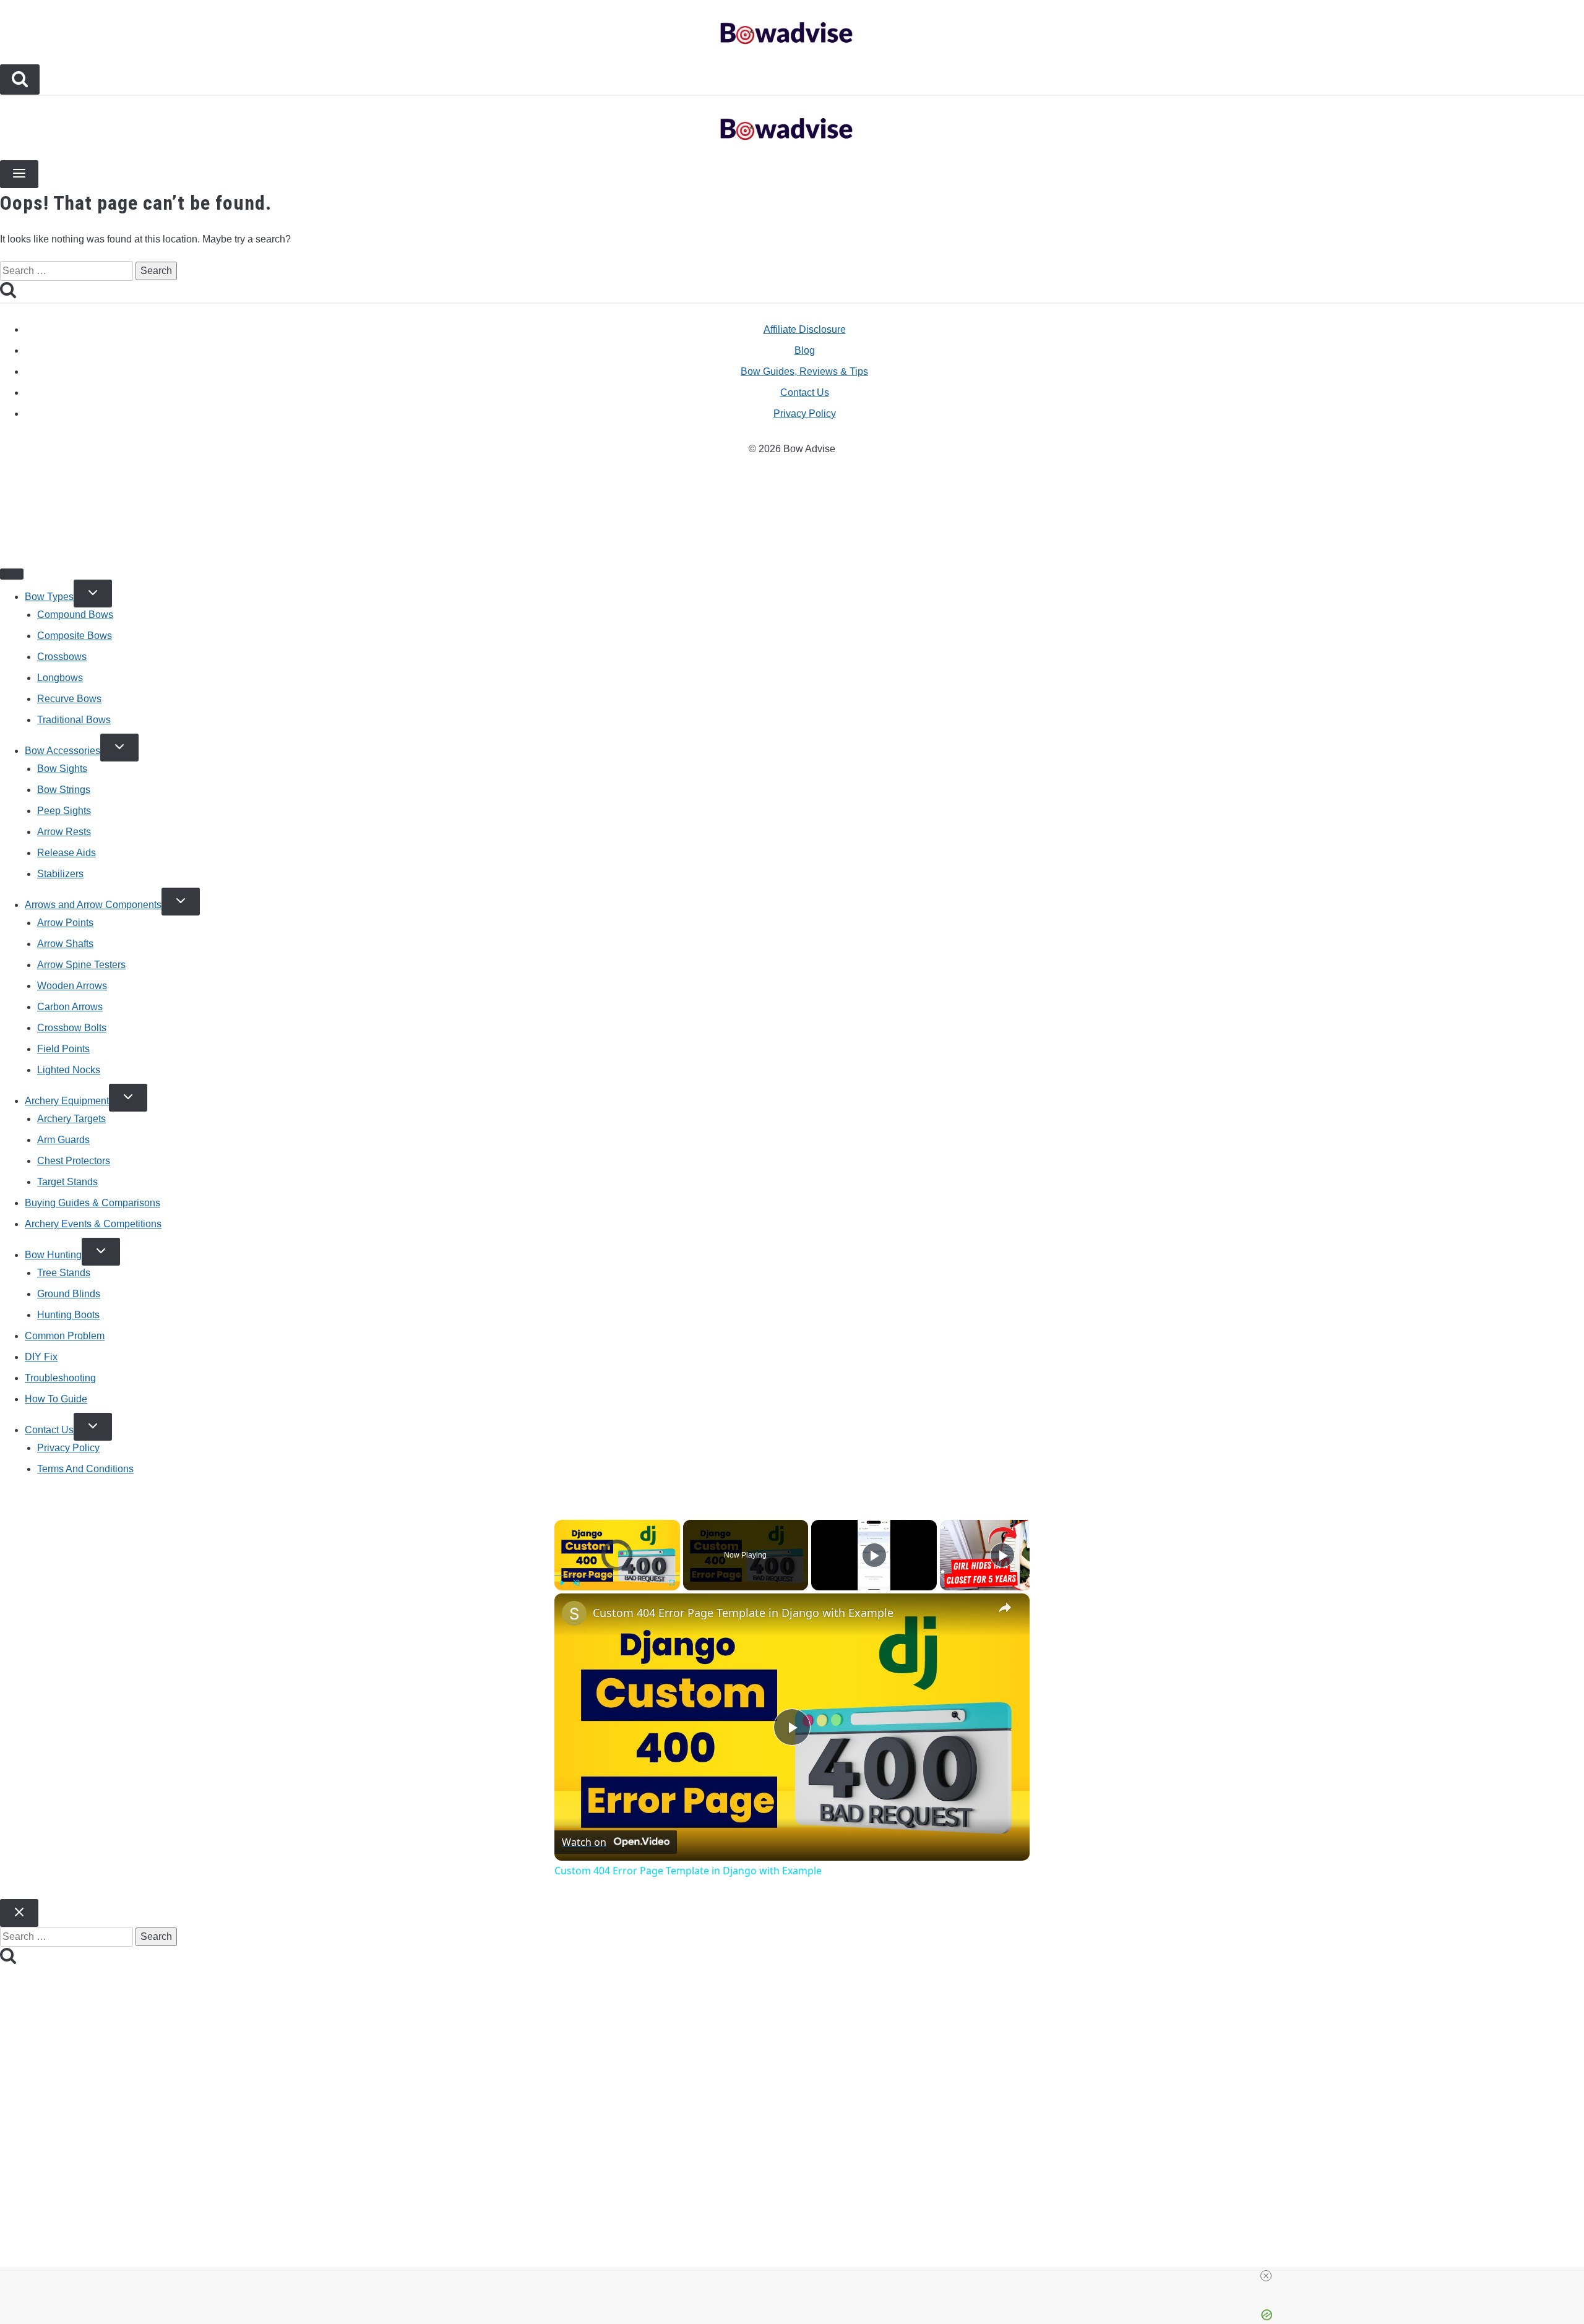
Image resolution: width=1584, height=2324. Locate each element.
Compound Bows (75, 615)
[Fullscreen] (673, 1583)
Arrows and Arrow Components (93, 905)
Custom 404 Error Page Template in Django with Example (743, 1613)
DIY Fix (41, 1357)
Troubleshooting (60, 1378)
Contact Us (805, 392)
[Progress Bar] (617, 1576)
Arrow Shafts (65, 944)
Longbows (60, 678)
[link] (574, 1613)
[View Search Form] (20, 79)
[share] (1005, 1608)
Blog (805, 350)
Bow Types (49, 597)
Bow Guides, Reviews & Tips (804, 371)
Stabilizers (60, 874)
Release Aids (67, 853)
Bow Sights (62, 769)
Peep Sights (64, 811)
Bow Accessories (62, 751)
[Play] (562, 1583)
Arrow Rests (64, 832)
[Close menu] (12, 574)
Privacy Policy (805, 414)
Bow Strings (64, 790)
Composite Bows (75, 636)
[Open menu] (19, 174)
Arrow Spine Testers (81, 965)
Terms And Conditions (85, 1469)
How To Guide (56, 1399)
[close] (797, 2276)
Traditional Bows (74, 720)
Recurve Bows (69, 699)
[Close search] (19, 1913)
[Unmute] (577, 1583)
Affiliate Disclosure (805, 329)
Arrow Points (65, 923)
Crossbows (62, 657)
